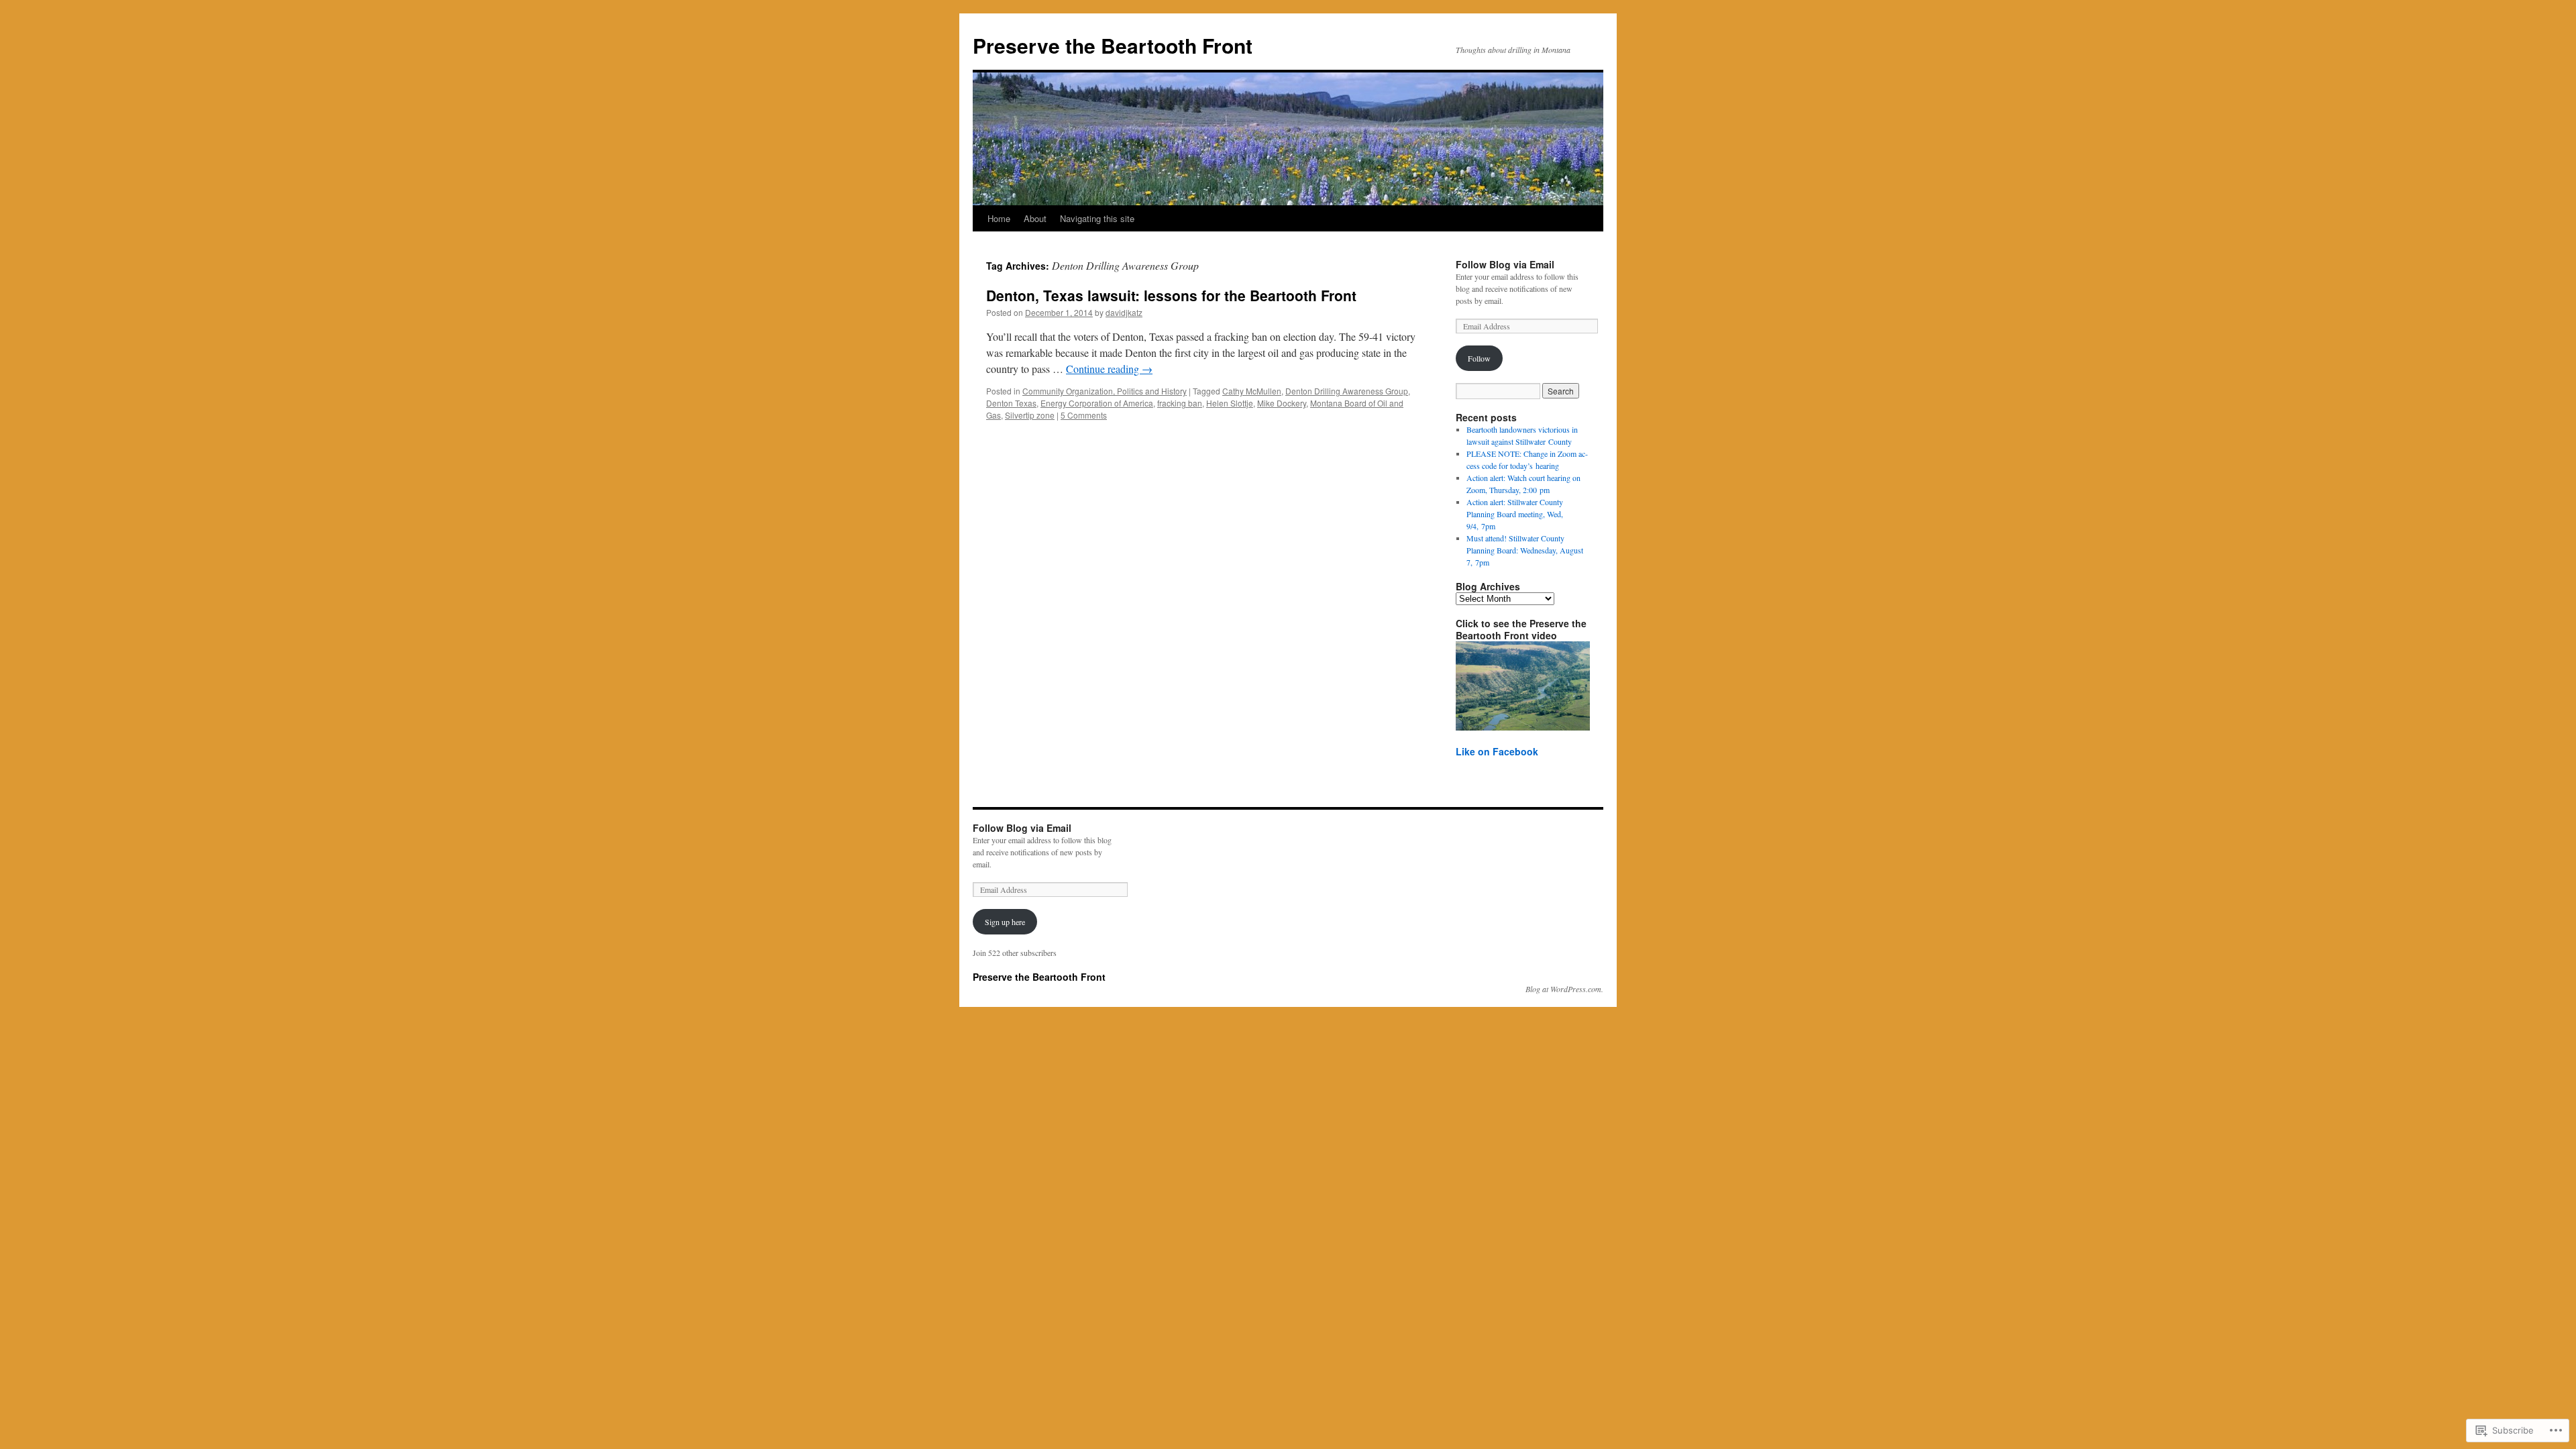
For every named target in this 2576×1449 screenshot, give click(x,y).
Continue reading (1109, 369)
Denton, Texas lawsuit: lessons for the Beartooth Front (1171, 295)
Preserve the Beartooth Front (1113, 45)
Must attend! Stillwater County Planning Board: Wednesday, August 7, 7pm (1525, 550)
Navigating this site (1097, 218)
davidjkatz (1124, 312)
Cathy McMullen (1252, 391)
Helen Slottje (1230, 403)
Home (999, 218)
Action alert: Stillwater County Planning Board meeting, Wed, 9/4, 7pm (1515, 514)
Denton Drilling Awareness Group (1347, 391)
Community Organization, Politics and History (1105, 391)
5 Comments (1084, 415)
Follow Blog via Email (1505, 264)
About (1035, 218)
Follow (1479, 358)
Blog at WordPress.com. (1564, 989)
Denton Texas (1011, 403)
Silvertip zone (1030, 415)
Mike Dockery (1282, 403)
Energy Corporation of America (1097, 403)
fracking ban (1180, 403)
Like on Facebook (1497, 751)
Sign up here (1005, 922)
